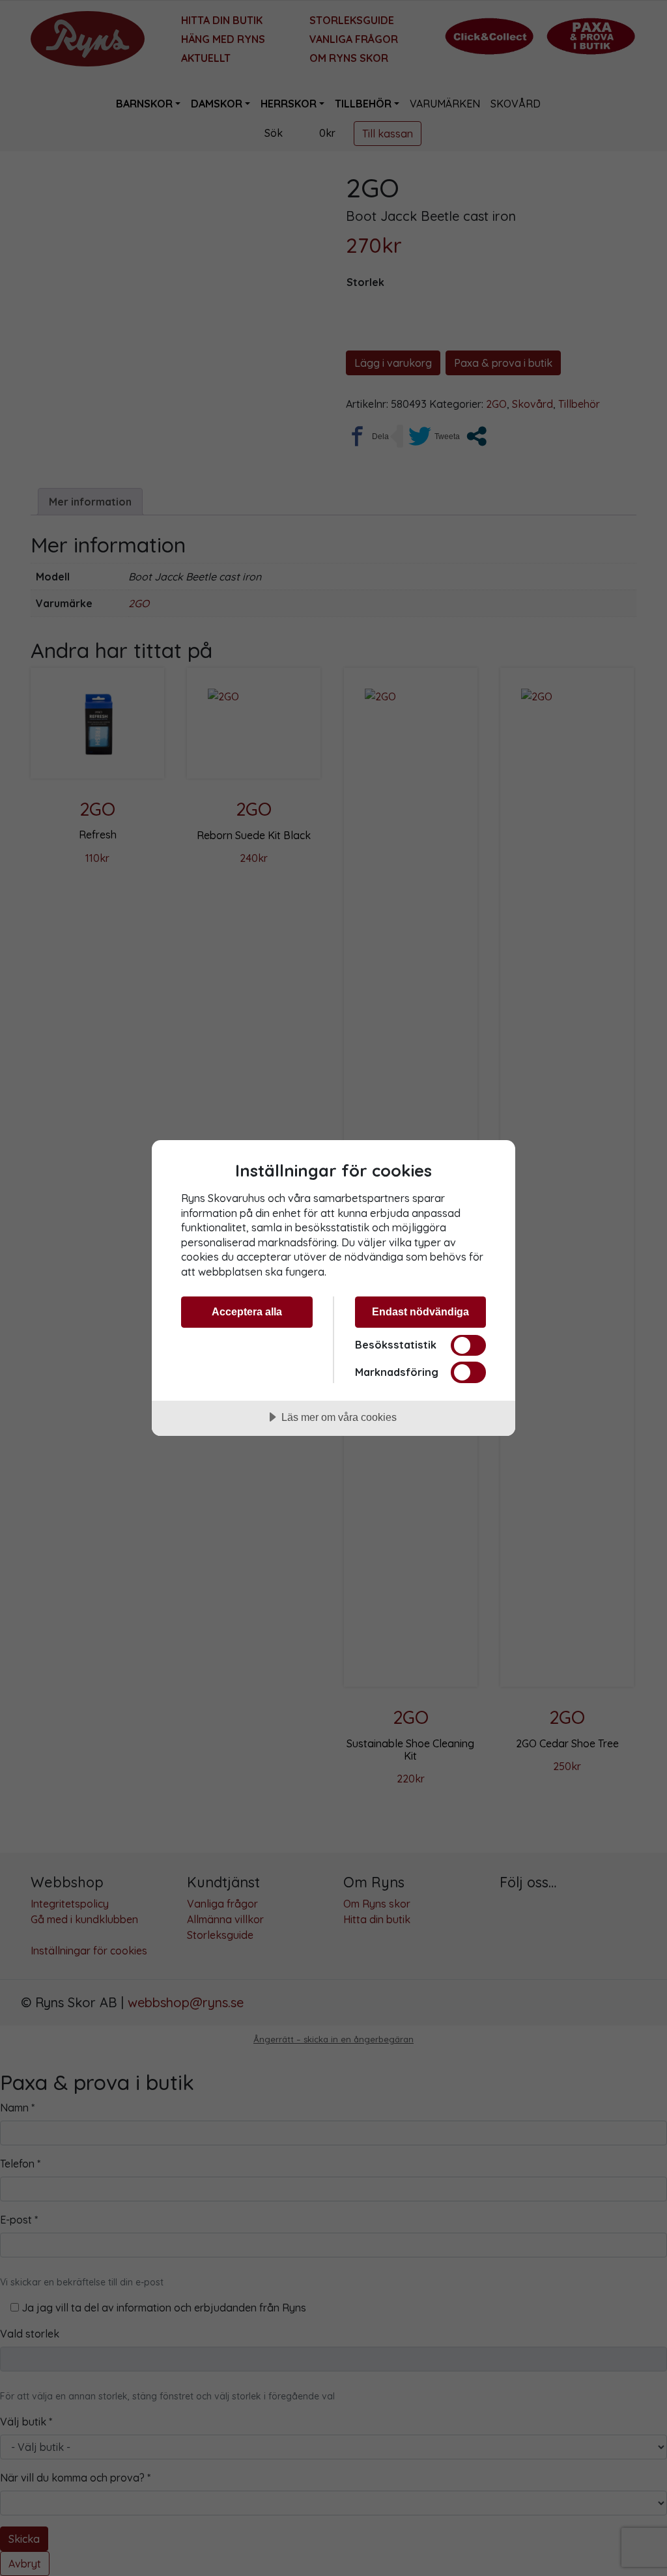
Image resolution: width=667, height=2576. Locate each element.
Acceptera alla (247, 1311)
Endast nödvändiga (420, 1311)
